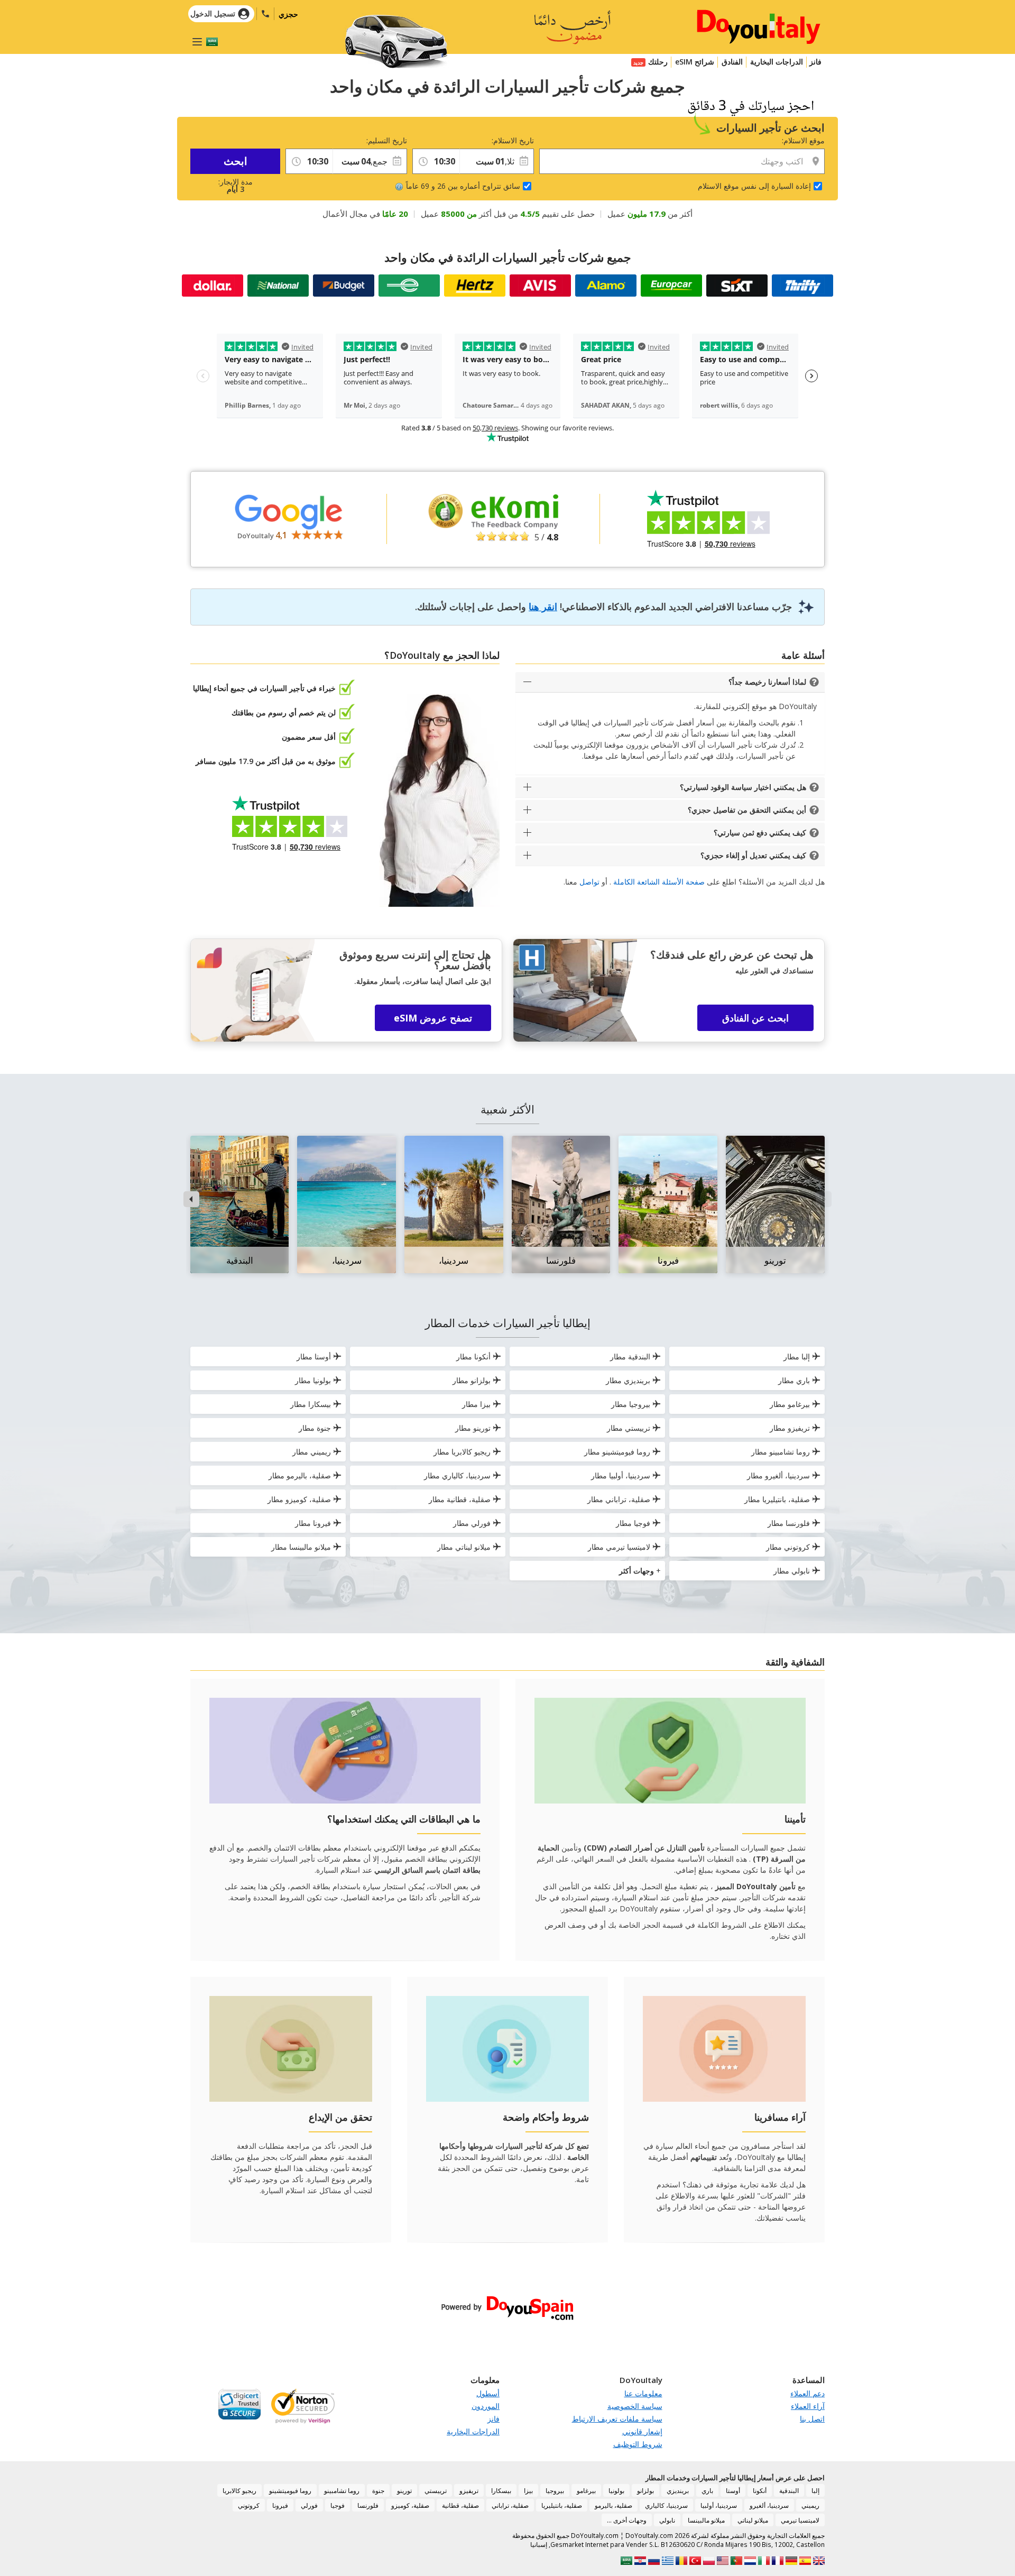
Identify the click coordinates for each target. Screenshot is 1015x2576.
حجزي (288, 14)
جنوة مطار (315, 1428)
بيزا (528, 2491)
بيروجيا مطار (631, 1404)
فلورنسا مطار (789, 1523)
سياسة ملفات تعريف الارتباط (617, 2419)
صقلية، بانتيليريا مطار (777, 1499)
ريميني (810, 2505)
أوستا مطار (314, 1356)
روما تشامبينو (342, 2491)
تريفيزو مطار (790, 1428)
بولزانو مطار (472, 1380)
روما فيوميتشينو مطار (617, 1452)
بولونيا (616, 2491)
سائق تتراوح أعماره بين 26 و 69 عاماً (463, 186)
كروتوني (249, 2505)
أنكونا (760, 2491)
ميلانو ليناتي (753, 2520)
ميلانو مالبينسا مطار (301, 1547)
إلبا (815, 2491)
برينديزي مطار (628, 1380)
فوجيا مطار (633, 1523)
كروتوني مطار (788, 1547)
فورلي (309, 2505)
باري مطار (794, 1380)
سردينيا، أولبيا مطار (621, 1475)
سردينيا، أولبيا (719, 2505)
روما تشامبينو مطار (781, 1452)
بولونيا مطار (313, 1380)
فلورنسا (368, 2505)
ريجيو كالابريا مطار (462, 1452)
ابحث (236, 161)
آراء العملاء (808, 2406)
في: (454, 140)
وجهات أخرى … (627, 2520)
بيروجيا (555, 2491)
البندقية (789, 2491)
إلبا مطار (797, 1356)
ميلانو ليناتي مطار (464, 1547)
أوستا (733, 2491)
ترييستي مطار (629, 1428)
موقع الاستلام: (803, 140)
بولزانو (645, 2491)
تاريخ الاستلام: (513, 140)
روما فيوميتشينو (290, 2491)
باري (707, 2491)
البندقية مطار (630, 1356)
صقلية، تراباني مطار (619, 1499)
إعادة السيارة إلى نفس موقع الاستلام (754, 186)
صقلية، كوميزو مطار (299, 1499)
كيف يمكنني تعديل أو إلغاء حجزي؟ (753, 855)
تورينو (404, 2491)
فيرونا (280, 2505)
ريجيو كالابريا (239, 2491)
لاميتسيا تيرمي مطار (619, 1547)
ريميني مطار (312, 1452)
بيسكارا (501, 2491)
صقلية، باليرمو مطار (300, 1475)
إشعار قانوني (642, 2431)
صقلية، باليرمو (613, 2505)
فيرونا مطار (313, 1523)
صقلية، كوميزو (410, 2505)
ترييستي (436, 2491)
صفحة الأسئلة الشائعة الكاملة (659, 882)
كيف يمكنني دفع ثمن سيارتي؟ (760, 832)
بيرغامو (586, 2491)
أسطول (488, 2393)
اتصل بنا (812, 2419)
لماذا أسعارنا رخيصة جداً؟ (767, 682)
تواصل (589, 882)
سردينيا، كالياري (666, 2505)
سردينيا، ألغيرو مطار (778, 1475)
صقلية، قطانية (460, 2505)
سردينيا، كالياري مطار (457, 1475)
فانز (815, 62)
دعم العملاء (808, 2393)
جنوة (378, 2491)
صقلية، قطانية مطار (460, 1499)
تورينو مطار (473, 1428)
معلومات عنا (643, 2393)
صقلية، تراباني (510, 2505)
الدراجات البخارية (777, 62)
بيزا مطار (476, 1404)
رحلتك (658, 62)
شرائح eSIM (695, 62)
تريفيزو (469, 2491)
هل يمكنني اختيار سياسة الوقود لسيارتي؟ (743, 787)
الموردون (486, 2406)
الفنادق (732, 62)
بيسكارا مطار (311, 1404)
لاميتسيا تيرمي (800, 2520)
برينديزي (678, 2491)
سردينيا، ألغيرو (769, 2505)
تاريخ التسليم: (387, 140)
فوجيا (338, 2505)
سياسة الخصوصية (635, 2406)
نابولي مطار (792, 1571)
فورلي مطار (472, 1523)
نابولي (667, 2520)
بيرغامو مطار (790, 1404)
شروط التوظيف (638, 2444)
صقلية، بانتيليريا (562, 2505)
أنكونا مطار (473, 1356)
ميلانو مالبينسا (706, 2520)
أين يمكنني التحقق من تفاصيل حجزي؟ (747, 810)
